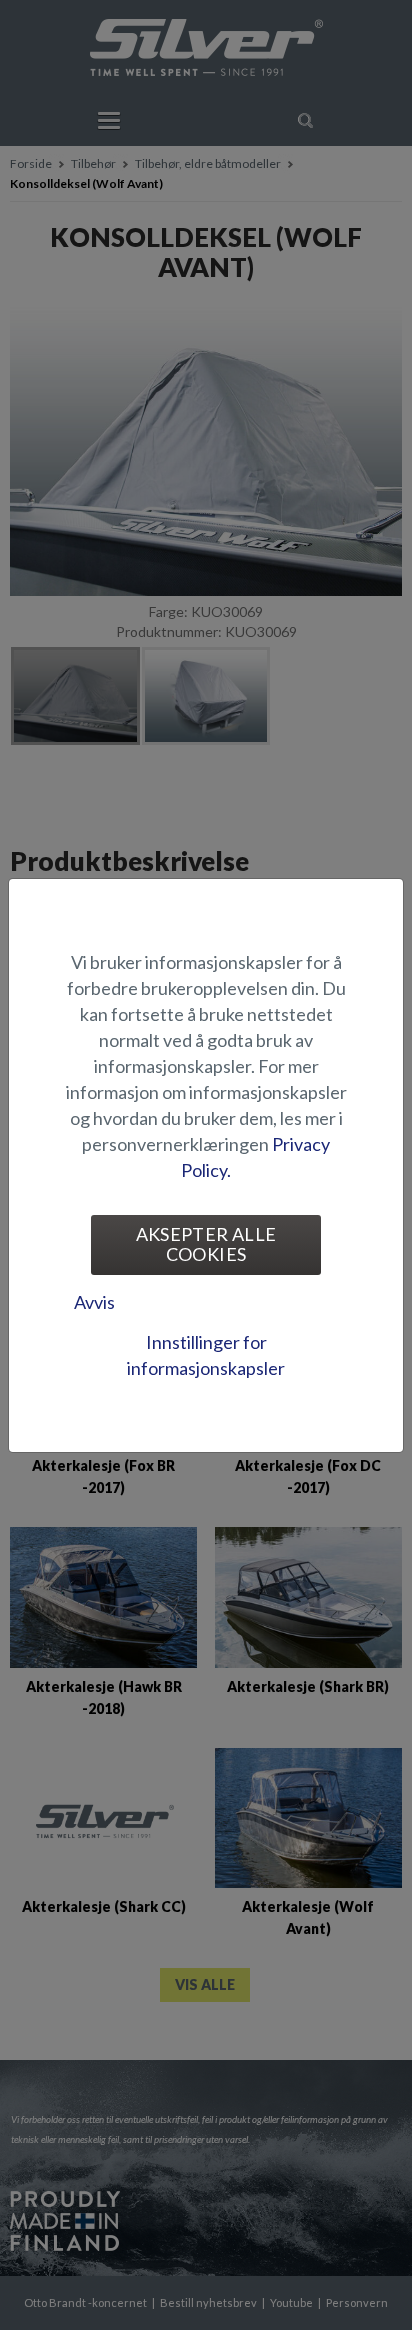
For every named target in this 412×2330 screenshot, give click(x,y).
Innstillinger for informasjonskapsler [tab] (206, 1355)
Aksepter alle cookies (206, 1244)
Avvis (94, 1302)
